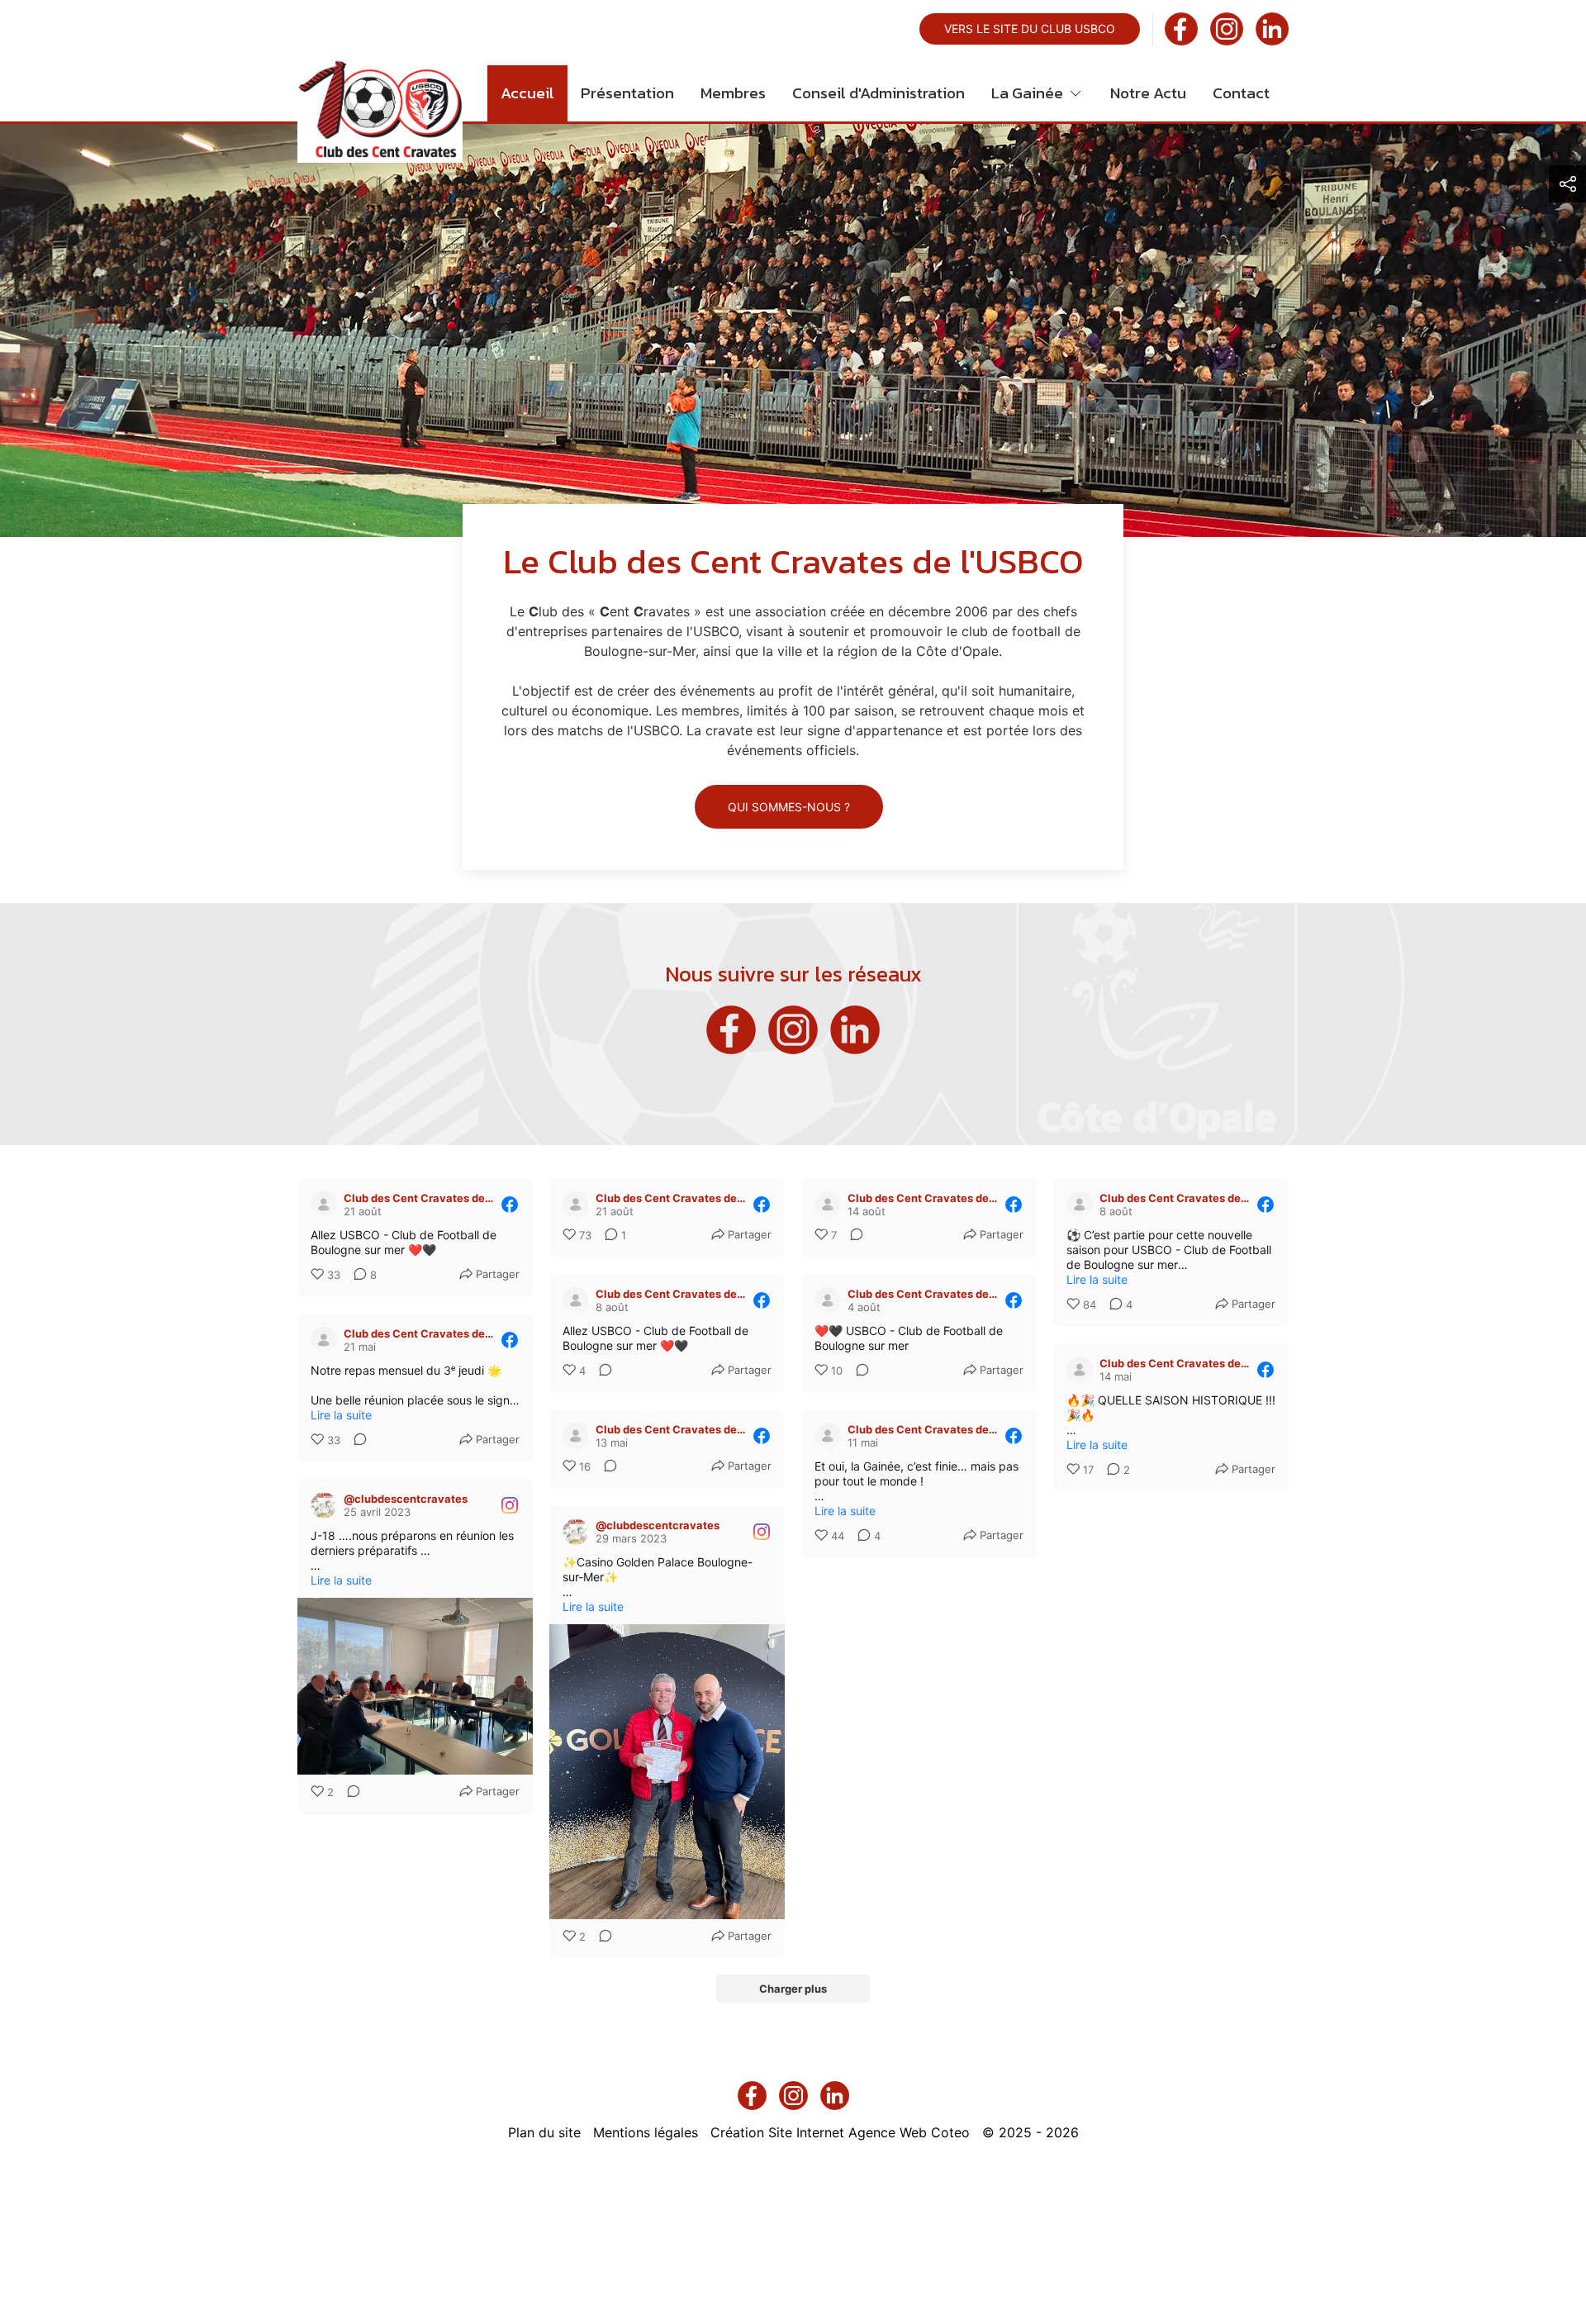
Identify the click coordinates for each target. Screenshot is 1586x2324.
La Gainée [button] (1027, 93)
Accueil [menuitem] (527, 93)
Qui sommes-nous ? (789, 807)
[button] (1567, 184)
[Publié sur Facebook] (510, 1205)
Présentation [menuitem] (627, 93)
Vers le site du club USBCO (1030, 29)
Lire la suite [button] (1097, 1279)
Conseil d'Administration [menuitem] (878, 93)
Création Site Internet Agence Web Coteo (840, 2132)
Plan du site (544, 2132)
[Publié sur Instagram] (510, 1505)
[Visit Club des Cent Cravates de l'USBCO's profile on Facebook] (324, 1205)
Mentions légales (646, 2132)
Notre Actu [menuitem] (1148, 93)
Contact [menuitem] (1241, 93)
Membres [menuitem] (733, 93)
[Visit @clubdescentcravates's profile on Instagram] (324, 1505)
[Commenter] (852, 1236)
